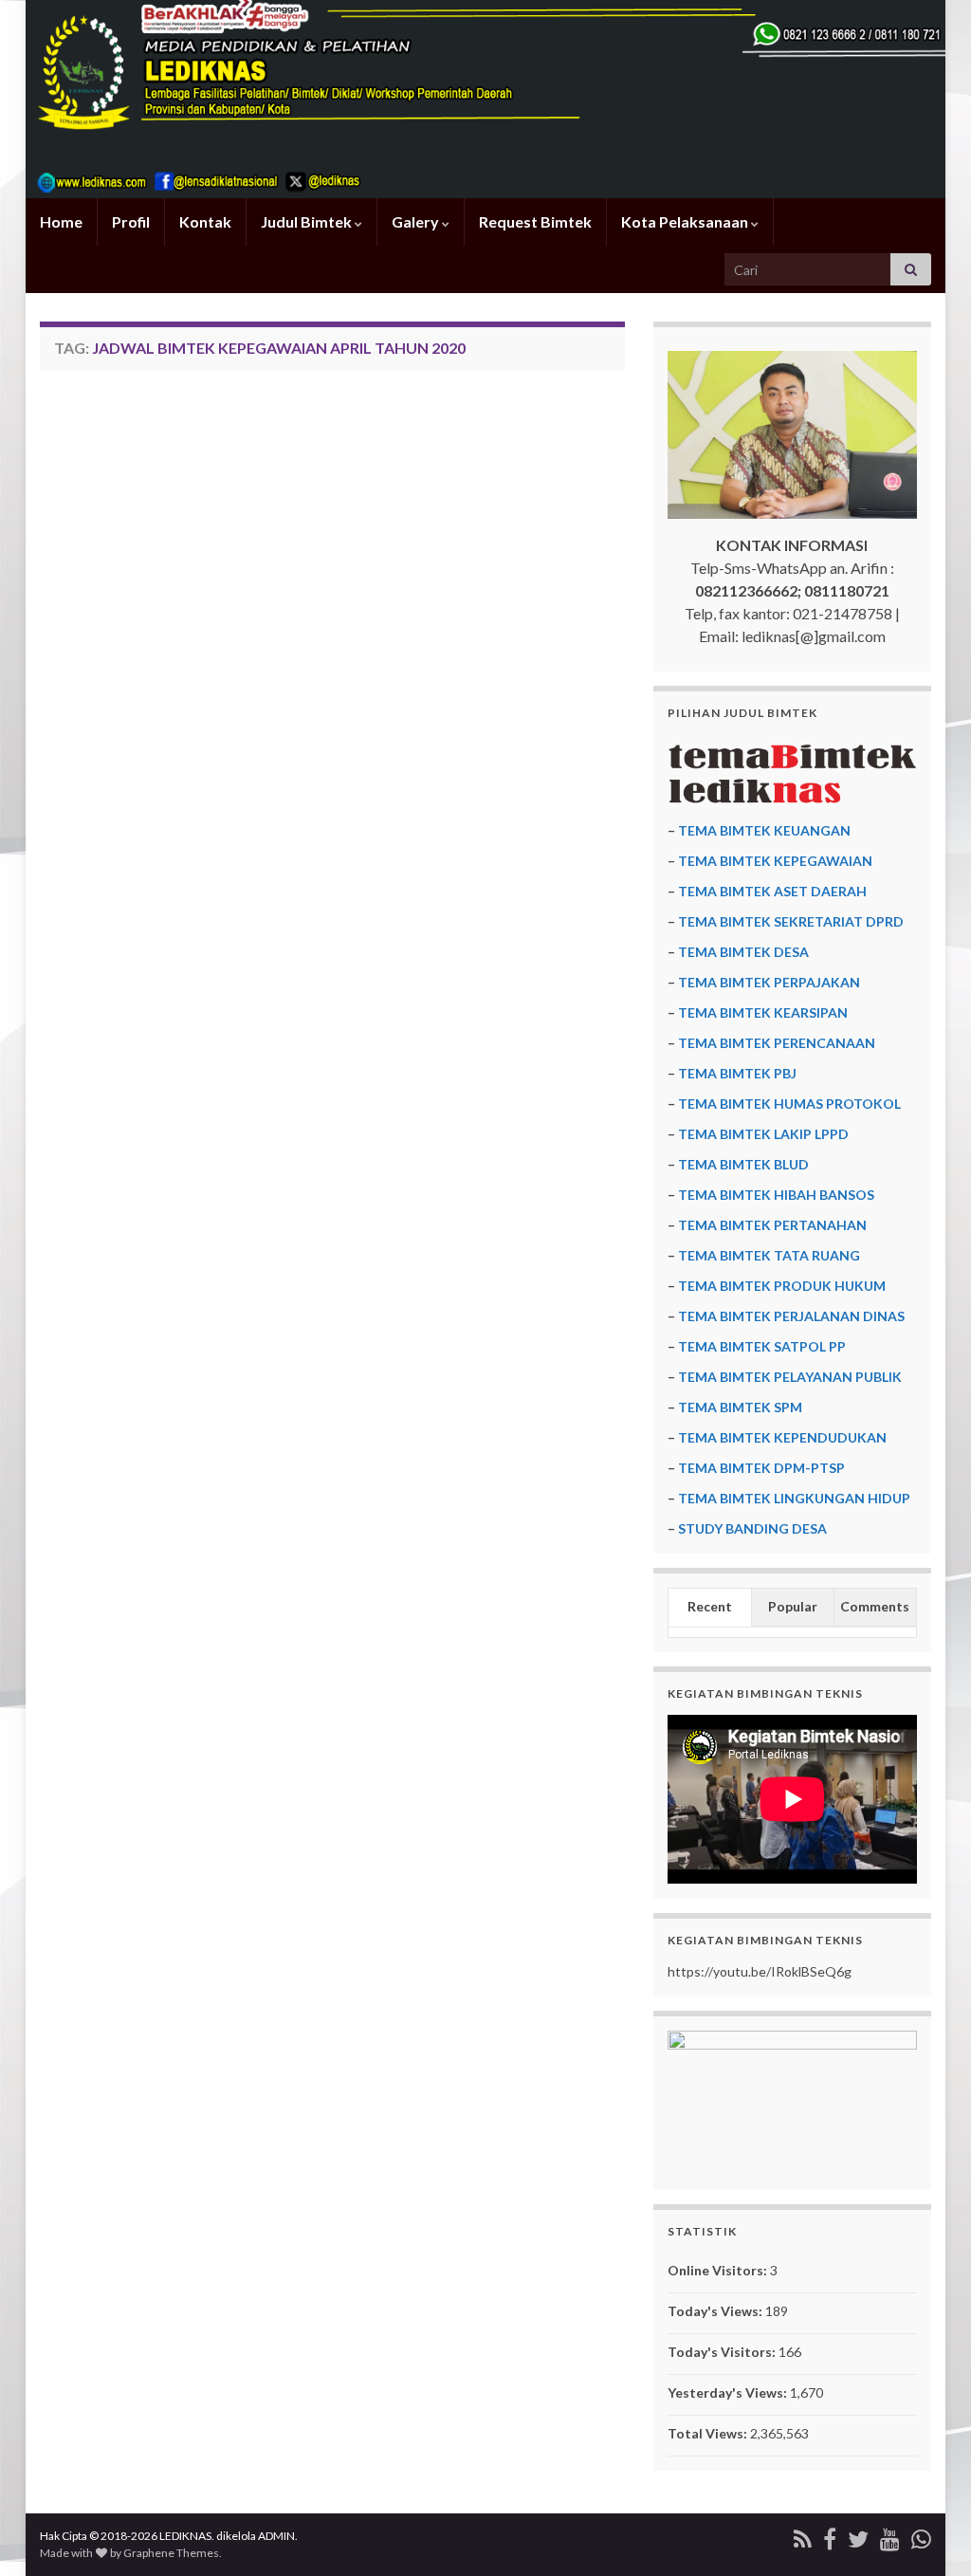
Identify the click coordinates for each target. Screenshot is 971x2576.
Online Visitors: (719, 2270)
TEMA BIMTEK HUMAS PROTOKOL (789, 1104)
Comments (875, 1606)
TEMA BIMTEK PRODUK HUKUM (782, 1286)
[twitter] (858, 2536)
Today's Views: (716, 2311)
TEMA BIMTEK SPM (740, 1407)
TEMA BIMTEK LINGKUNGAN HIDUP (794, 1498)
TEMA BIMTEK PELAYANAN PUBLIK (790, 1377)
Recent (710, 1606)
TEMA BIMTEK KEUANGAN (764, 830)
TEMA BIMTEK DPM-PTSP (761, 1468)
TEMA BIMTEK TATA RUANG (769, 1255)
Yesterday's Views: (729, 2392)
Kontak (205, 221)
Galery (417, 221)
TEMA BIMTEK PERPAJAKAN (769, 982)
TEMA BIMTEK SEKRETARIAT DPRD (791, 921)
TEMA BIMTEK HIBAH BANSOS (776, 1195)
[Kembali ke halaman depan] (485, 99)
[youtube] (890, 2536)
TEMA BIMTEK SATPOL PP (762, 1346)
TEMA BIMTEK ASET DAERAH (772, 891)
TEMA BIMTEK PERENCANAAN (777, 1043)
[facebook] (830, 2536)
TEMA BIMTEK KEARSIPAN (763, 1012)
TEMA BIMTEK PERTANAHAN (772, 1225)
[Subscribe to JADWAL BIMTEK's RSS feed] (803, 2536)
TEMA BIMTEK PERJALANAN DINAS (791, 1316)
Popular (793, 1606)
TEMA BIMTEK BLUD (743, 1164)
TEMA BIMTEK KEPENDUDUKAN (782, 1437)
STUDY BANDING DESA (752, 1528)
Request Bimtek (535, 221)
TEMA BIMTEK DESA (743, 952)
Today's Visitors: (723, 2352)
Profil (131, 221)
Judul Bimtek (308, 221)
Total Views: (709, 2433)
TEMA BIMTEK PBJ (737, 1073)
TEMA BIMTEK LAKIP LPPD (763, 1134)
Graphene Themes (171, 2553)
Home (61, 221)
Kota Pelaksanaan (686, 221)
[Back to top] (928, 2533)
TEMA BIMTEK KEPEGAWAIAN (775, 861)
